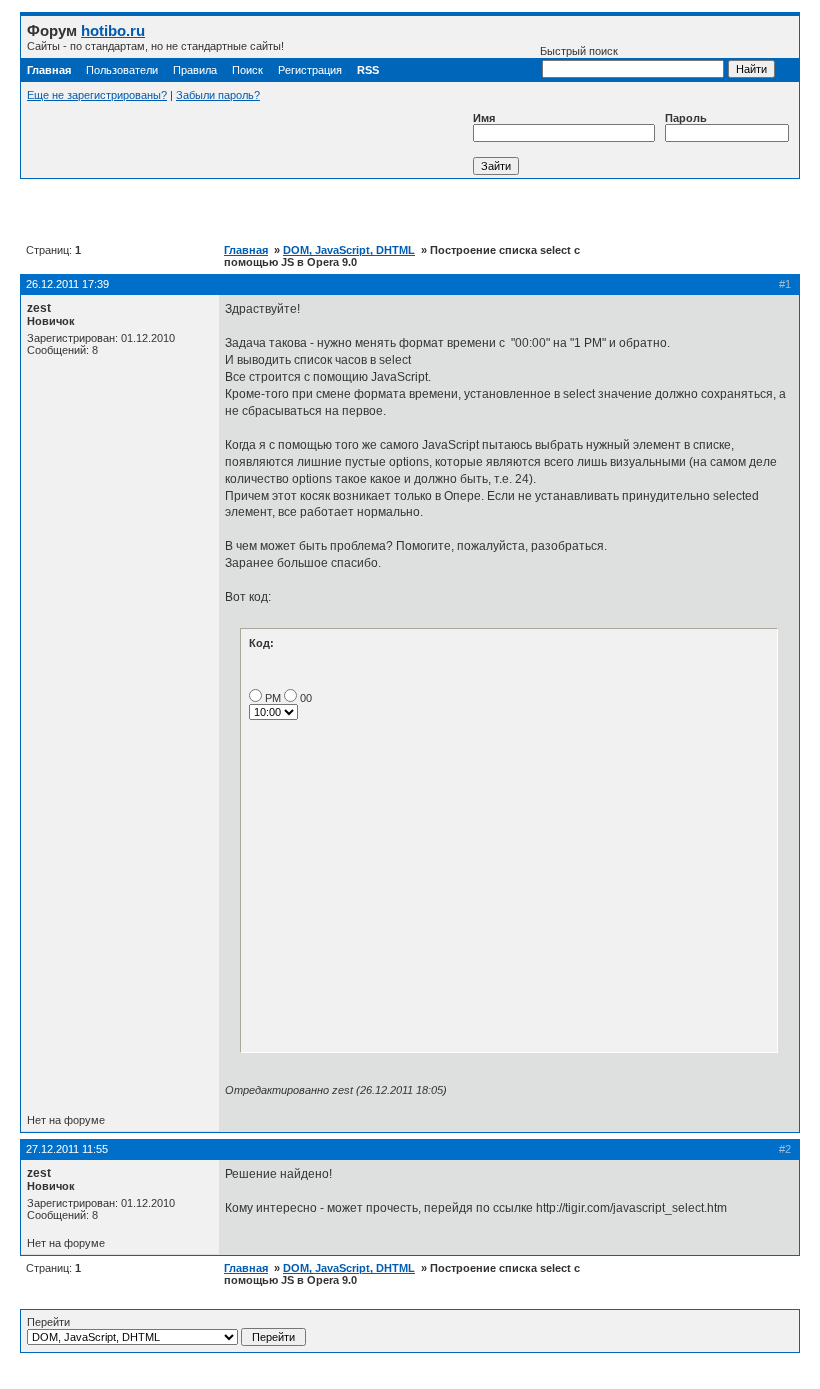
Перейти (48, 1322)
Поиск (247, 70)
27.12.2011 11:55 (67, 1149)
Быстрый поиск (579, 51)
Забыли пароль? (218, 95)
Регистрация (310, 70)
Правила (195, 70)
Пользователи (122, 70)
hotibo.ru (113, 30)
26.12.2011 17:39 (67, 284)
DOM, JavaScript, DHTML (349, 250)
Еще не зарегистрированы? (97, 95)
